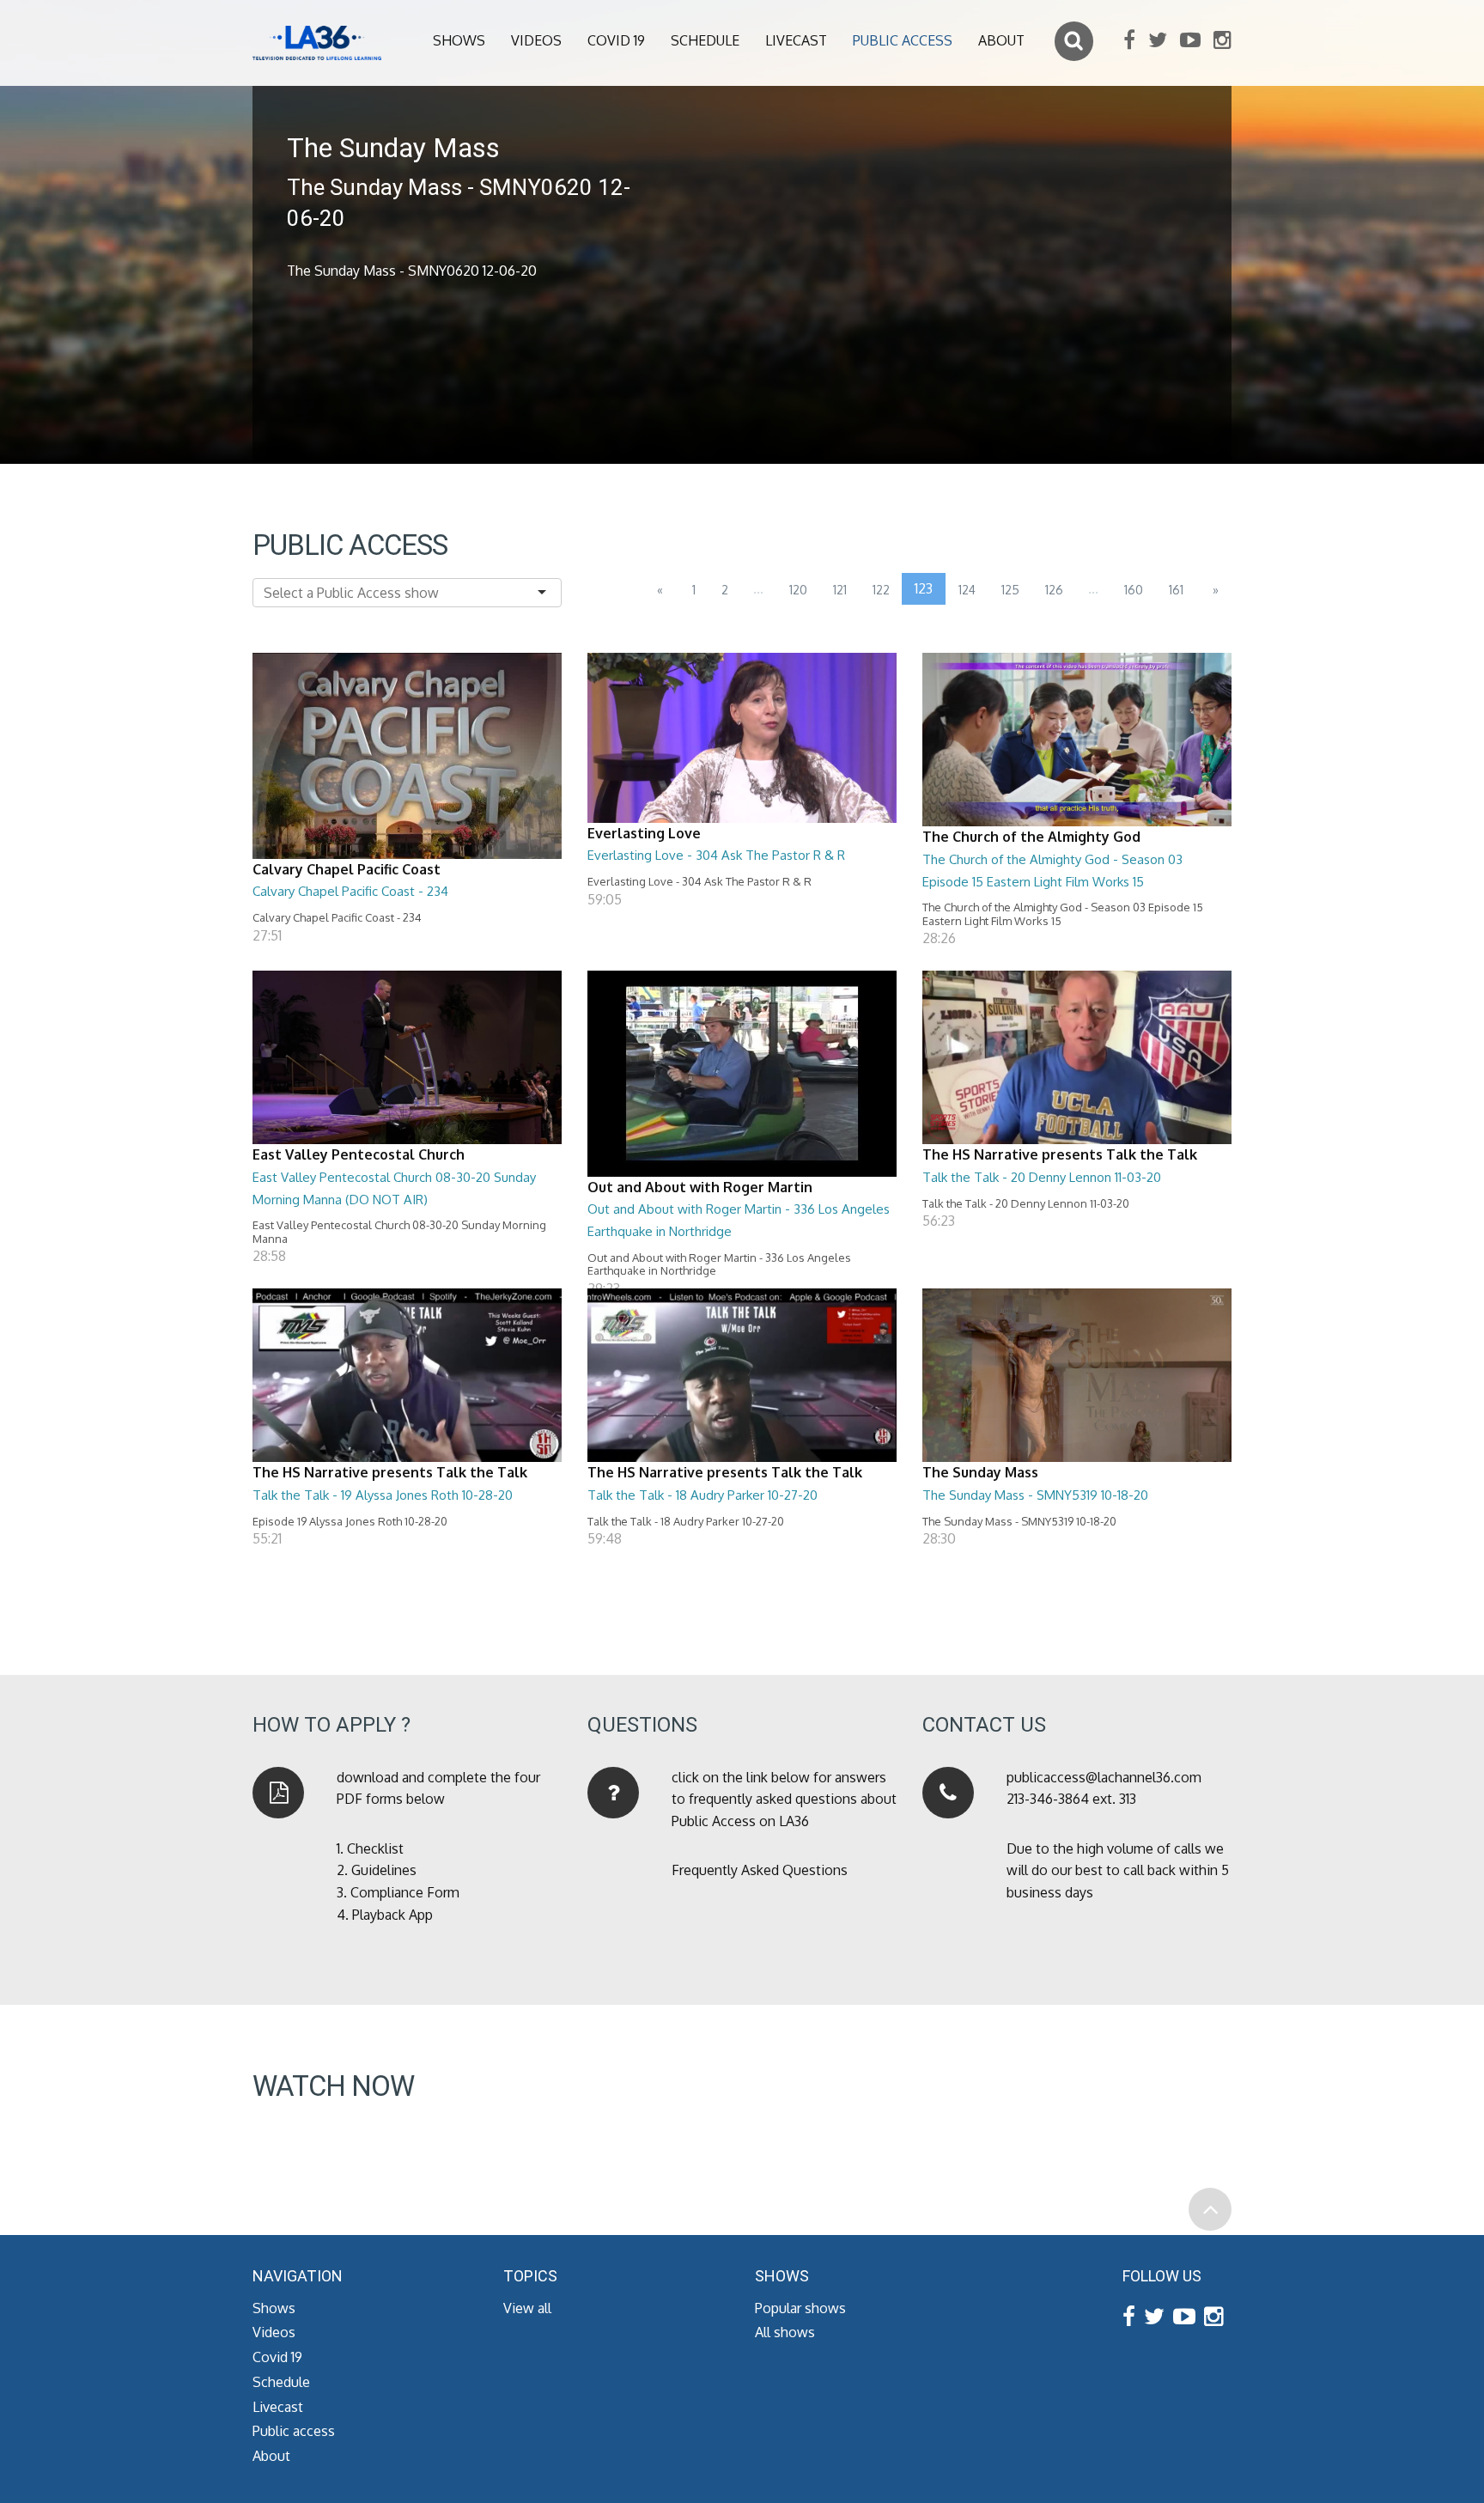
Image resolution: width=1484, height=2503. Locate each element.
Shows (459, 40)
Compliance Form (405, 1892)
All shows (785, 2332)
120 (798, 590)
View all (527, 2308)
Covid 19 (616, 40)
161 (1176, 590)
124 (967, 590)
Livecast (796, 40)
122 (881, 590)
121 (840, 590)
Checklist (375, 1848)
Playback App (392, 1915)
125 (1010, 590)
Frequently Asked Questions (760, 1870)
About (1001, 40)
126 (1054, 590)
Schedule (705, 40)
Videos (536, 40)
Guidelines (384, 1870)
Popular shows (800, 2308)
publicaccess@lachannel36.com (1104, 1777)
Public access (903, 40)
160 (1134, 590)
